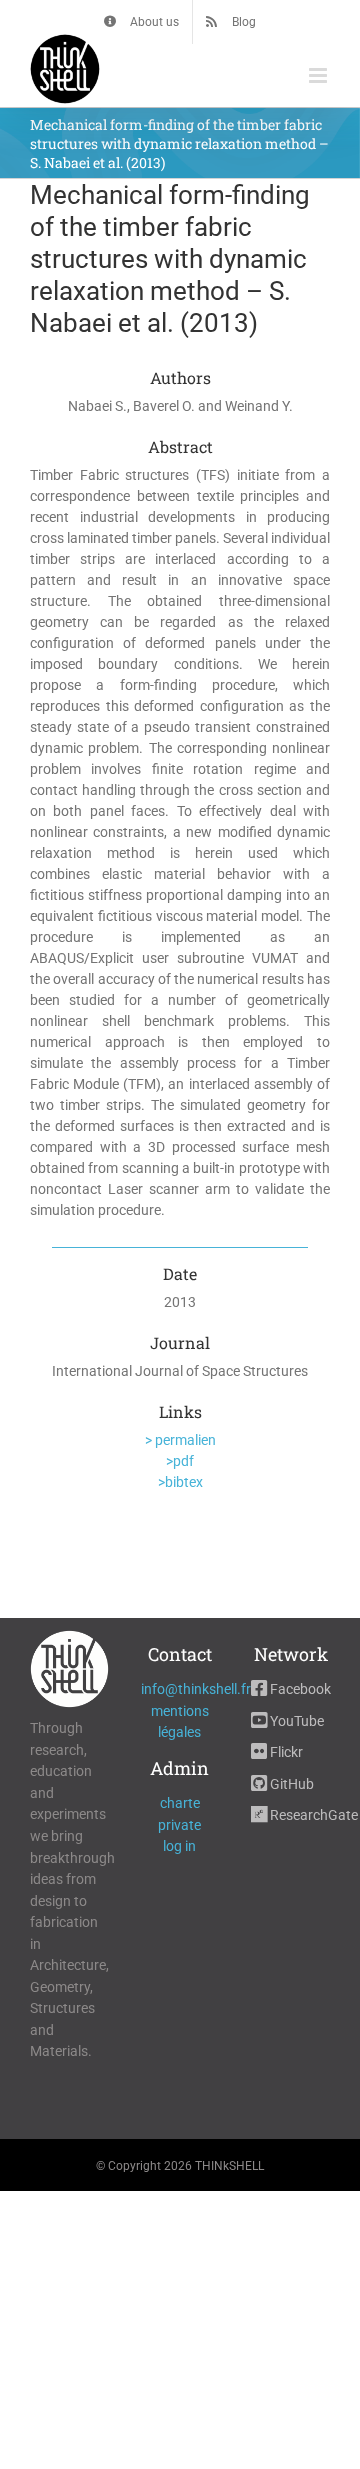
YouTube (295, 1721)
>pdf (180, 1461)
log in (179, 1846)
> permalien (180, 1440)
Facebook (299, 1689)
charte (180, 1803)
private (179, 1825)
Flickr (285, 1752)
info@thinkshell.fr (196, 1689)
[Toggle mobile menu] (319, 75)
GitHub (290, 1784)
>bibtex (180, 1482)
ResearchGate (312, 1815)
